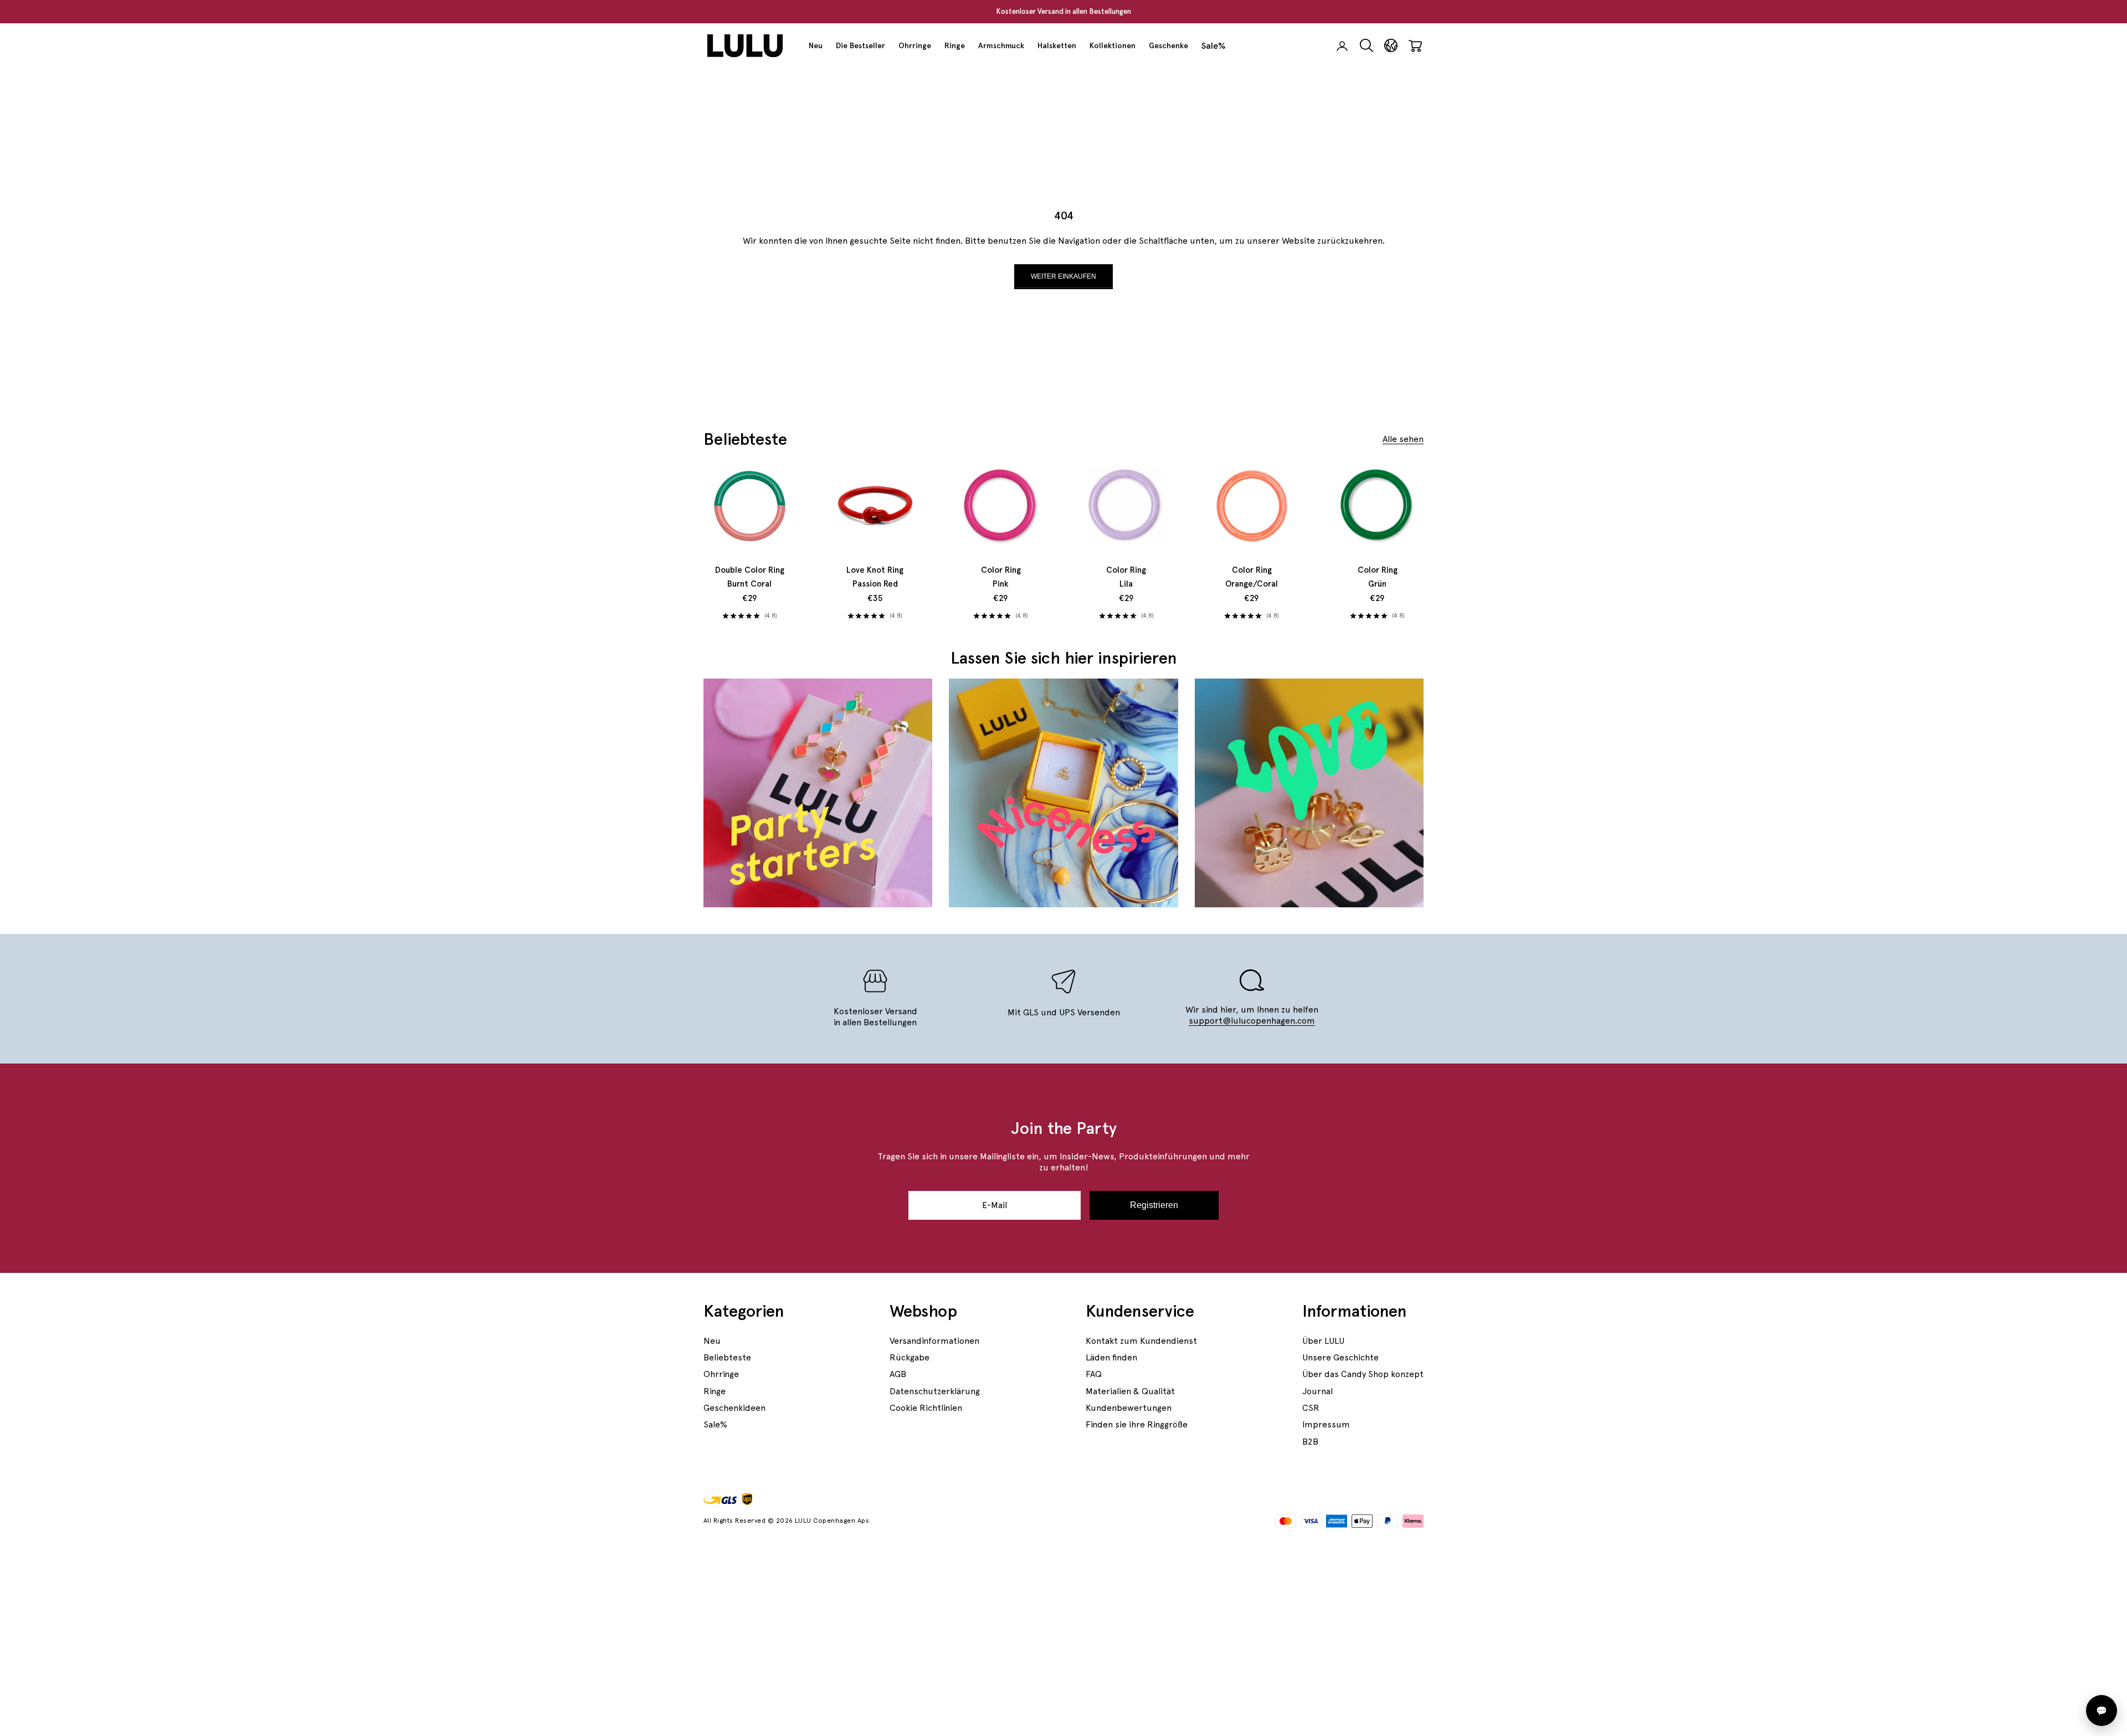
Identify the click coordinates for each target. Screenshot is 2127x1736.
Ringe (955, 45)
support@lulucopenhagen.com (1252, 1021)
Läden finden (1111, 1357)
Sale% (1214, 46)
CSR (1311, 1408)
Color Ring (1001, 577)
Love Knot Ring (875, 577)
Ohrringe (915, 45)
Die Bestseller (860, 45)
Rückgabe (910, 1357)
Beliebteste (727, 1357)
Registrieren (1154, 1205)
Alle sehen (1403, 439)
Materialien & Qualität (1130, 1391)
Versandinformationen (934, 1341)
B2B (1310, 1442)
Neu (816, 45)
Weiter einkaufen (1063, 276)
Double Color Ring (750, 577)
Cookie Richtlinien (926, 1408)
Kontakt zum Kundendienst (1141, 1341)
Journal (1317, 1391)
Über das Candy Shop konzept (1363, 1374)
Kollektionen (1113, 45)
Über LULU (1323, 1341)
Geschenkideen (734, 1408)
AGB (898, 1374)
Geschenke (1168, 45)
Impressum (1326, 1424)
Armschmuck (1001, 45)
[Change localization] (1391, 46)
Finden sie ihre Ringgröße (1137, 1424)
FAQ (1094, 1374)
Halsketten (1057, 45)
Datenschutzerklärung (935, 1391)
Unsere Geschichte (1340, 1357)
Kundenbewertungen (1129, 1408)
